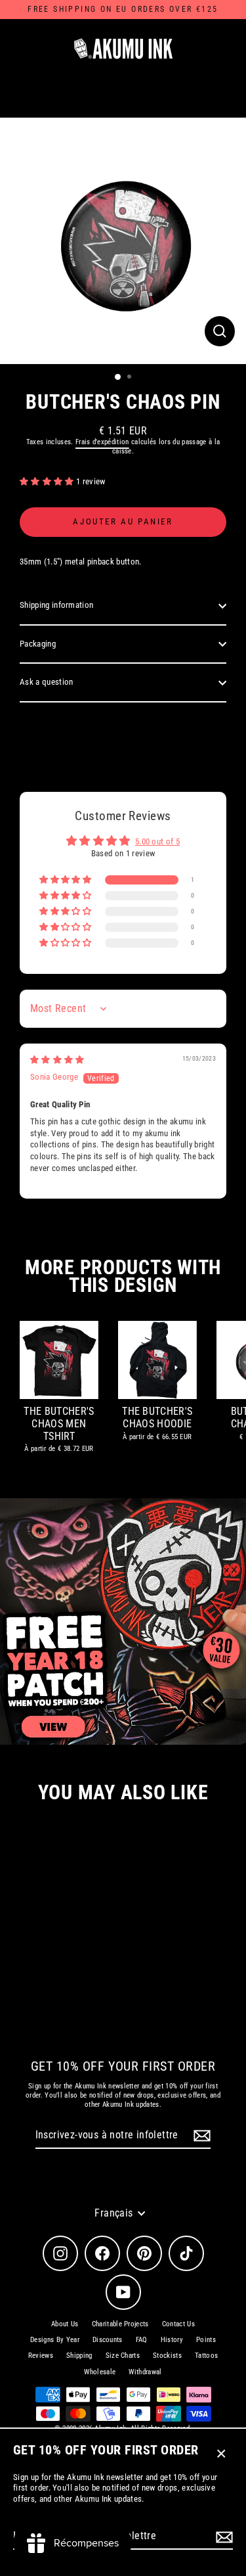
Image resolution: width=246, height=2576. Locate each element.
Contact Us (178, 2324)
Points (206, 2340)
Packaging (38, 644)
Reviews (41, 2356)
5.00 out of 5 (157, 841)
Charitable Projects (120, 2324)
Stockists (167, 2356)
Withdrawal (145, 2372)
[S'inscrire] (222, 2537)
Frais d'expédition (102, 442)
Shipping (79, 2356)
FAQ (142, 2340)
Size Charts (123, 2356)
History (172, 2340)
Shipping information (56, 605)
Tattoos (206, 2356)
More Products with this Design (123, 1276)
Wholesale (100, 2372)
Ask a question (46, 682)
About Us (65, 2324)
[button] (48, 481)
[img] (57, 1060)
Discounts (108, 2340)
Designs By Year (55, 2340)
